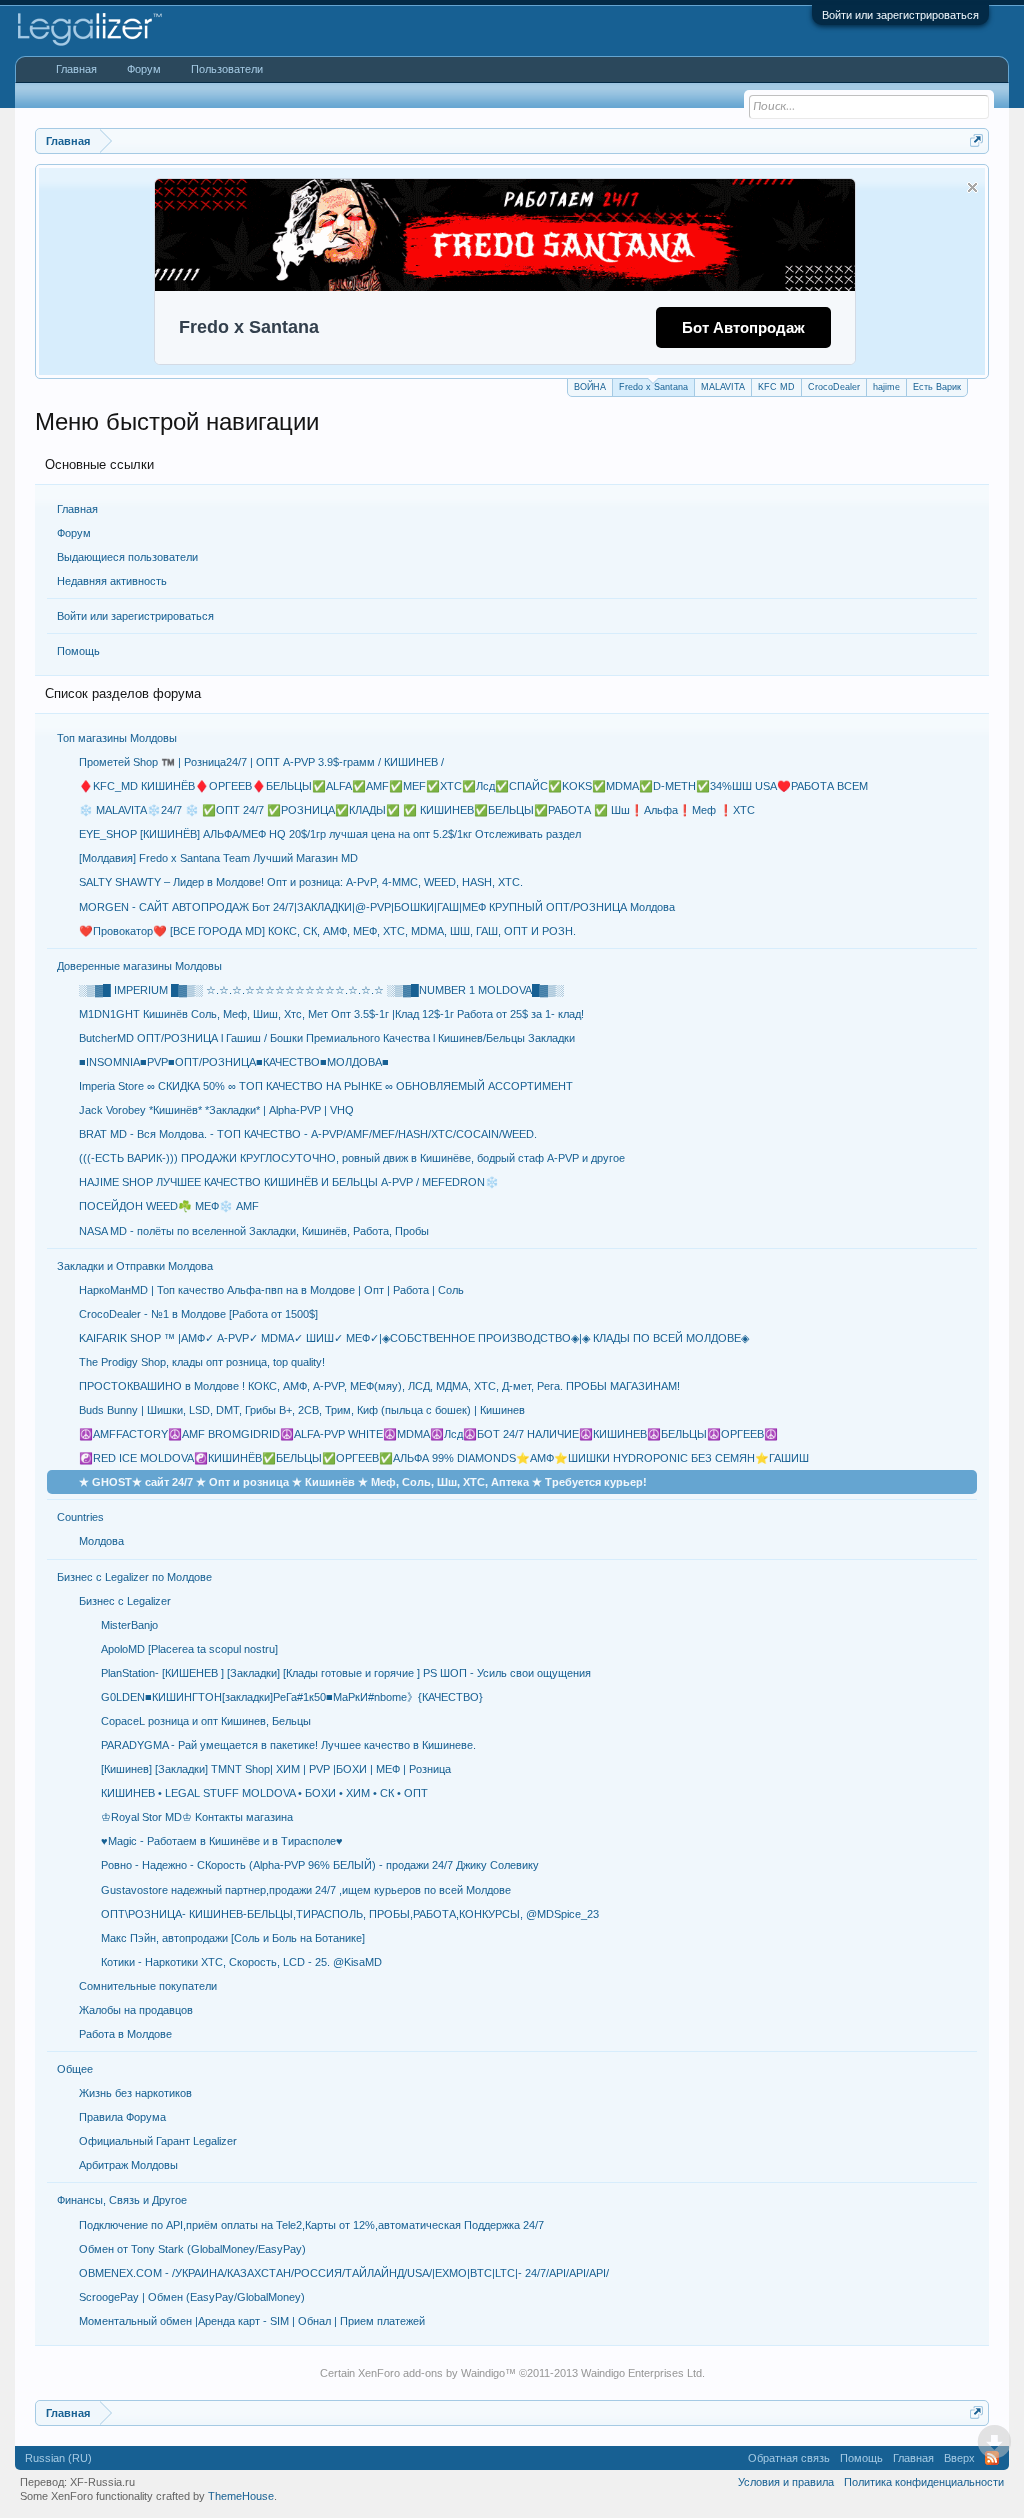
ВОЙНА (590, 387)
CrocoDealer (834, 387)
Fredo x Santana (653, 387)
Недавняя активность (112, 581)
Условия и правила (786, 2482)
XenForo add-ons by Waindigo (431, 2373)
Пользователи (227, 69)
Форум (74, 533)
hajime (886, 387)
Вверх (959, 2458)
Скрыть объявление (972, 187)
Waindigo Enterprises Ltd (641, 2373)
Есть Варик (937, 387)
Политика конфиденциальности (924, 2482)
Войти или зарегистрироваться (900, 15)
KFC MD (776, 387)
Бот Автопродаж (743, 327)
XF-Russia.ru (102, 2482)
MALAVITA (723, 387)
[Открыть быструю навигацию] (976, 140)
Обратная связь (789, 2458)
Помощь (78, 651)
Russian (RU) (58, 2458)
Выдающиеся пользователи (127, 557)
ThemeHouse (241, 2496)
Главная (77, 509)
